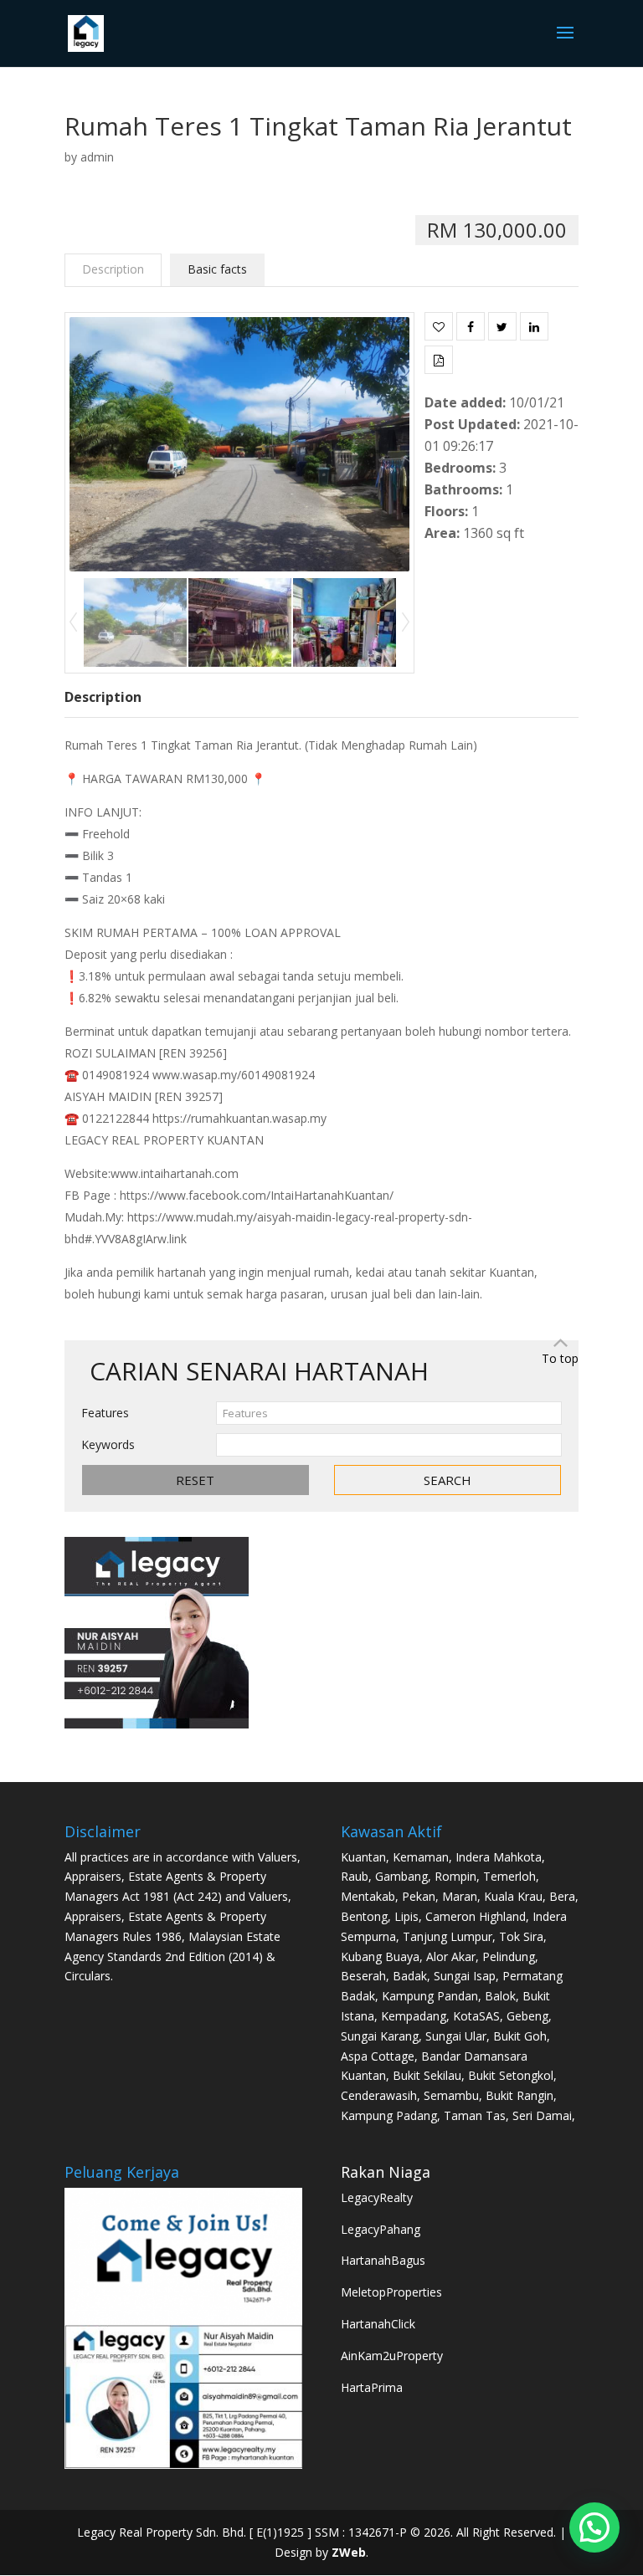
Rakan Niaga (386, 2172)
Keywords (108, 1444)
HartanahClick (378, 2324)
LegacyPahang (381, 2229)
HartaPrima (372, 2387)
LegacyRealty (377, 2197)
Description (113, 269)
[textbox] (389, 1413)
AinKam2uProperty (392, 2356)
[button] (594, 2527)
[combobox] (389, 1413)
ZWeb (349, 2552)
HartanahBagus (383, 2260)
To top (560, 1358)
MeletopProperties (391, 2292)
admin (97, 157)
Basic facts (217, 269)
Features (105, 1413)
